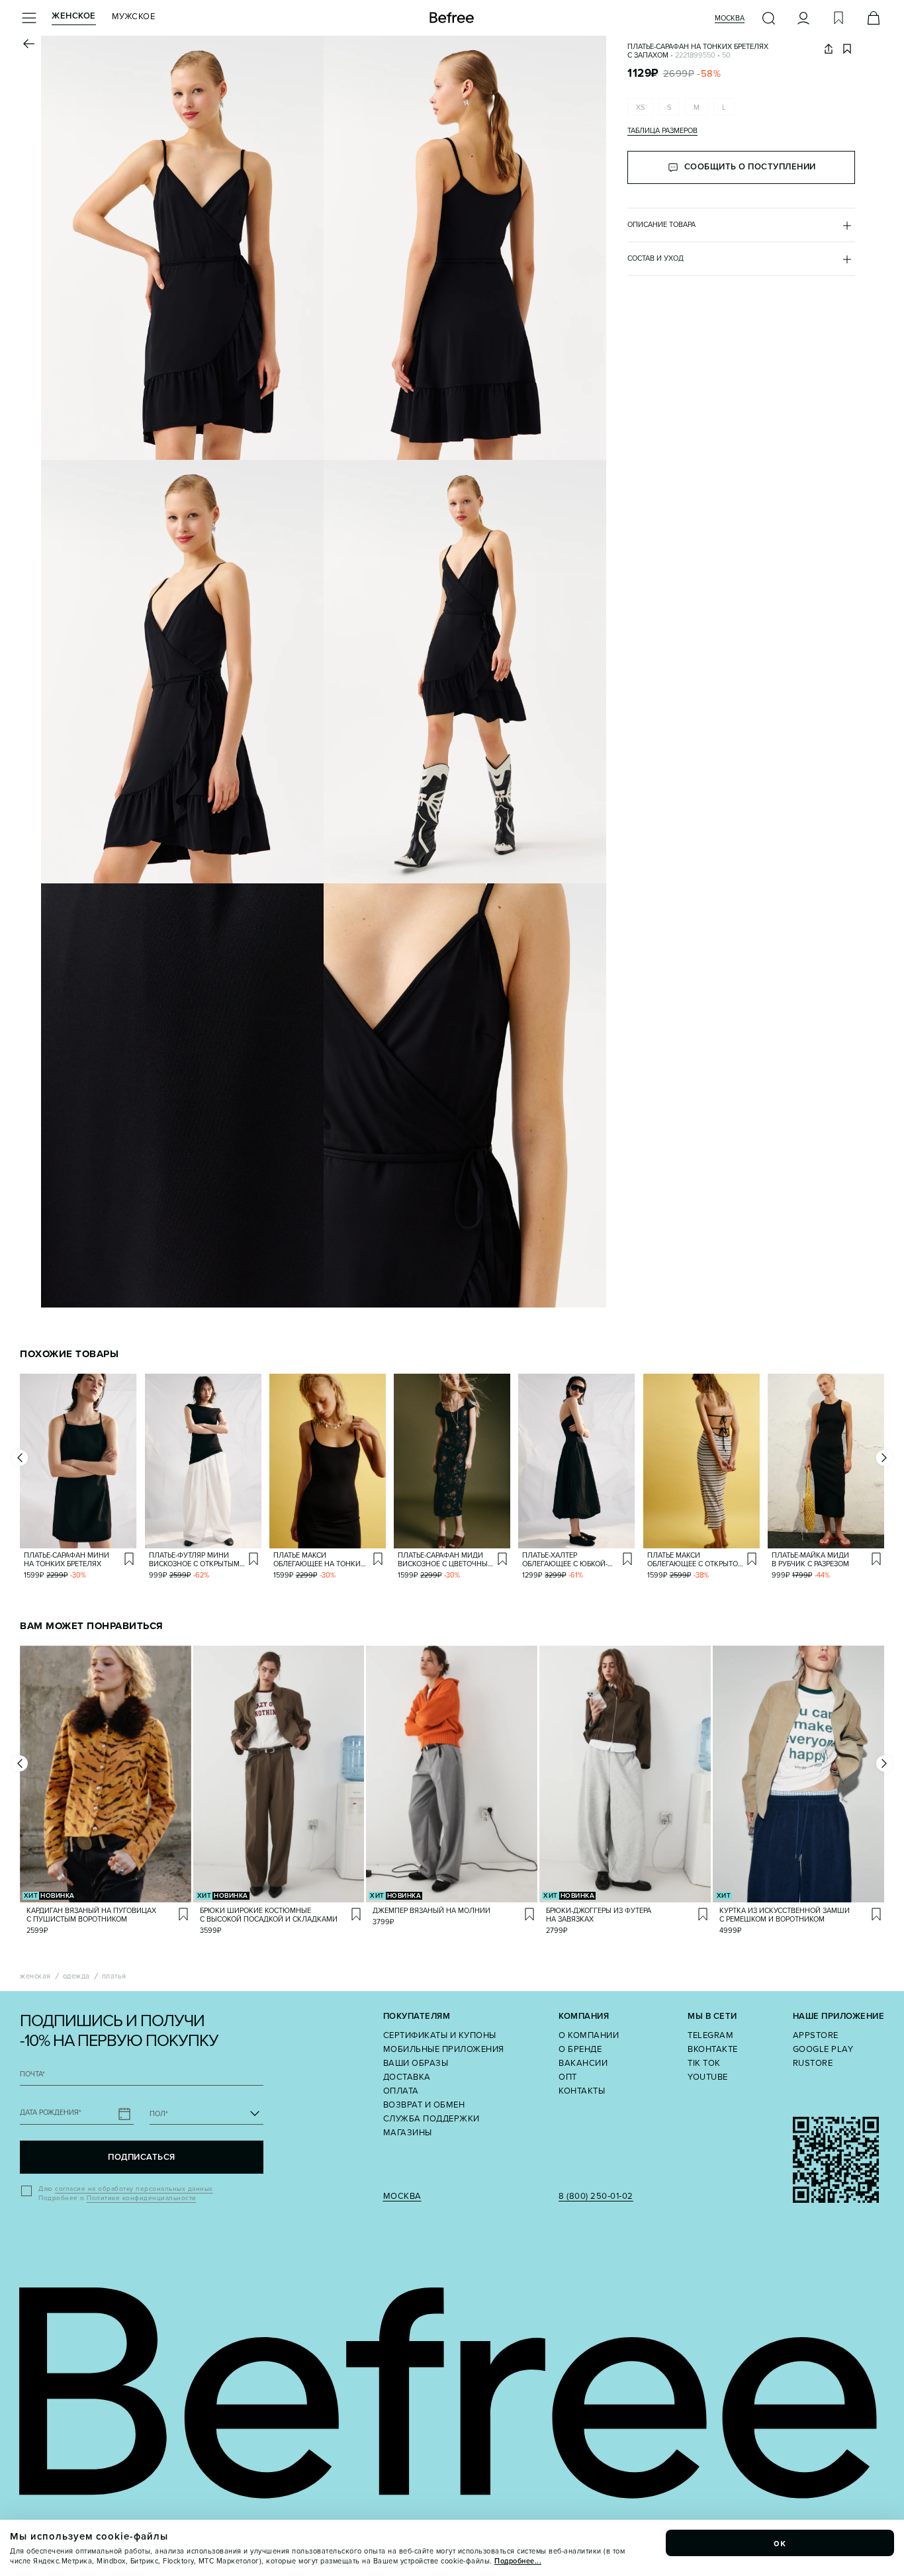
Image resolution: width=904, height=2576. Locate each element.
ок (780, 2543)
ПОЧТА (32, 2074)
